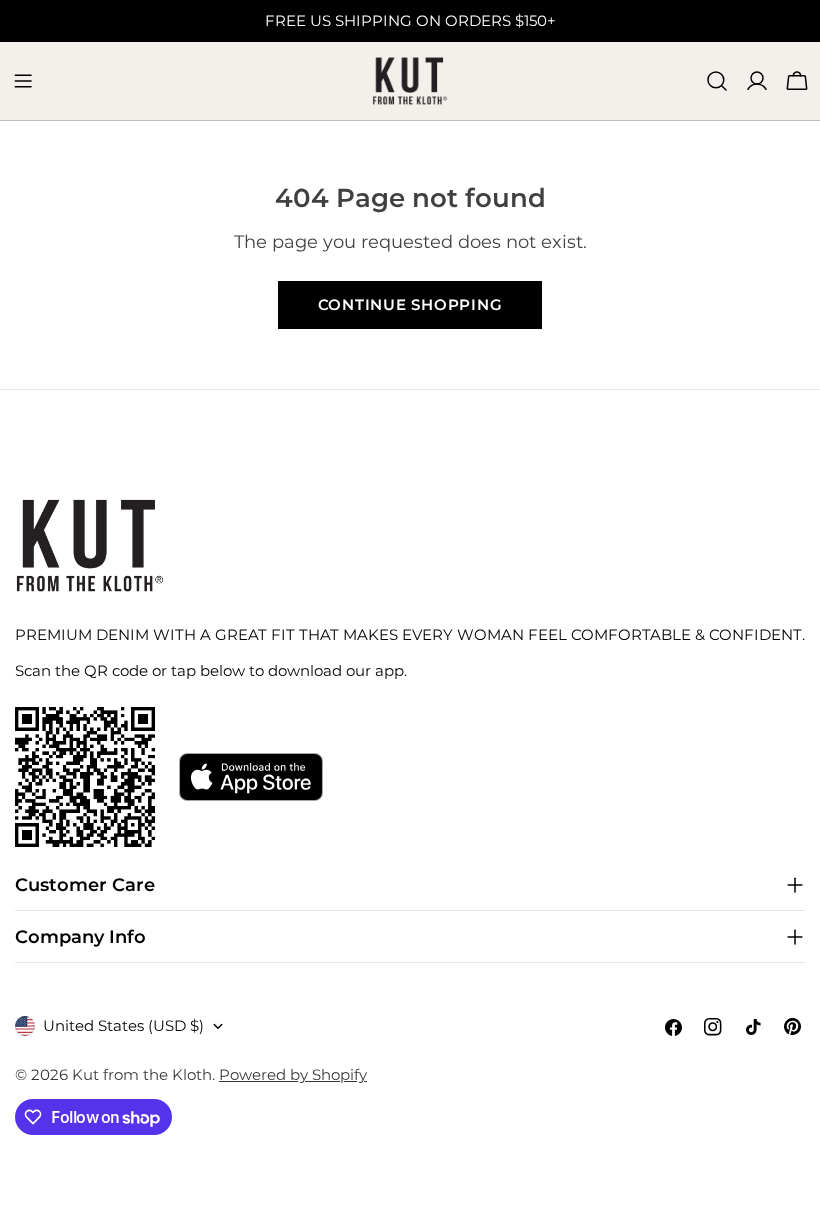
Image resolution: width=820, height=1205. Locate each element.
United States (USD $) (123, 1025)
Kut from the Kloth (142, 1074)
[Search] (717, 81)
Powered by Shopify (293, 1074)
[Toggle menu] (23, 81)
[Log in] (757, 81)
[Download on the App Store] (251, 777)
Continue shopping (410, 304)
